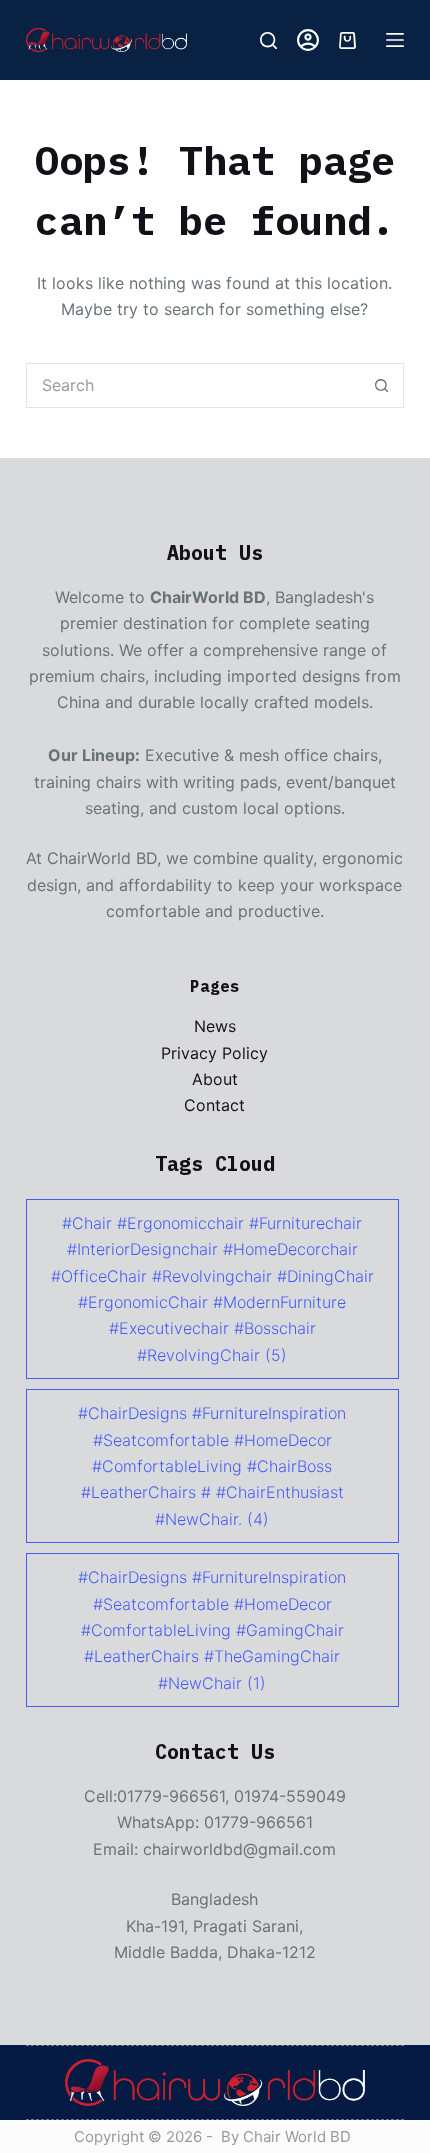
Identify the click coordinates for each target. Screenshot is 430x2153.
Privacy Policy (214, 1053)
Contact (214, 1105)
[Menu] (395, 40)
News (215, 1026)
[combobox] (193, 385)
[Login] (308, 40)
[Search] (268, 40)
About (215, 1079)
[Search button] (381, 385)
